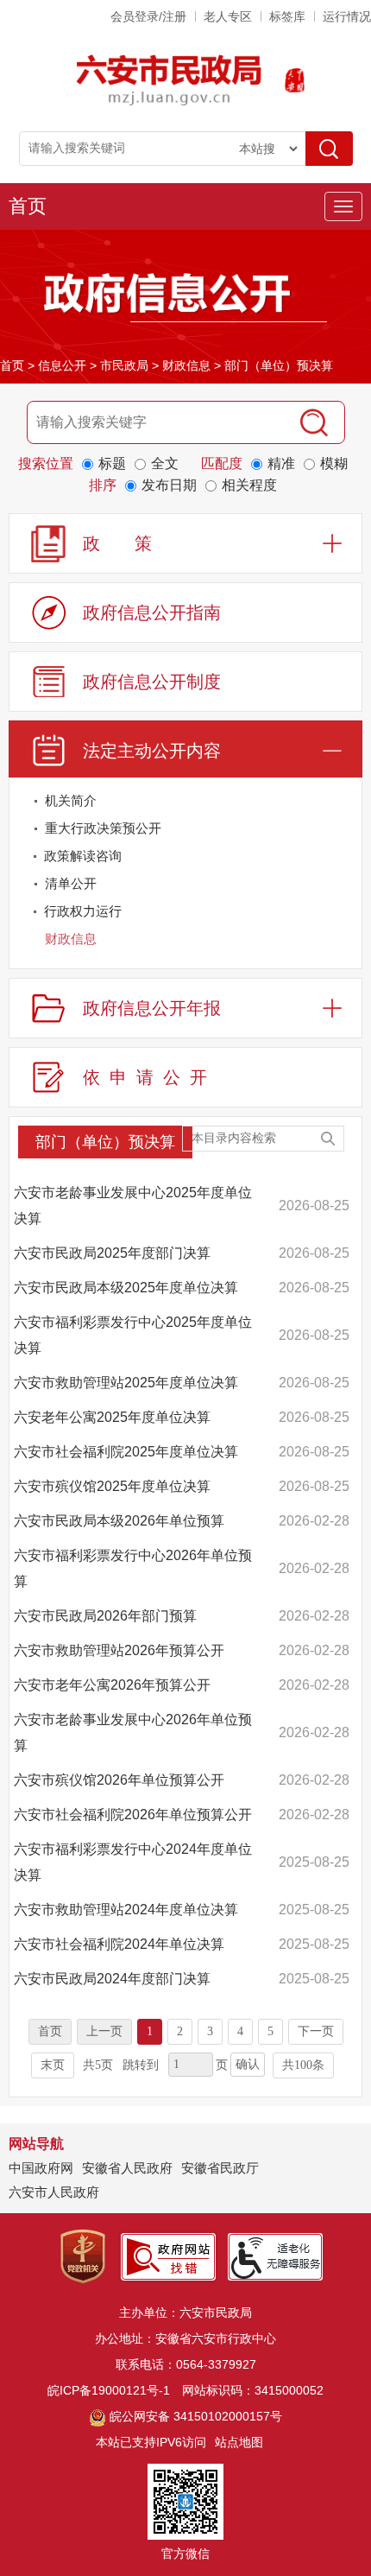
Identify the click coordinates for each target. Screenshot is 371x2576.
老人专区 (228, 16)
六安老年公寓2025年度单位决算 (112, 1417)
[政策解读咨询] (345, 859)
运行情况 (347, 16)
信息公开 (62, 365)
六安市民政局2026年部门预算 (105, 1616)
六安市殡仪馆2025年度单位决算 (112, 1486)
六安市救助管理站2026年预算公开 (119, 1650)
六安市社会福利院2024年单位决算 (119, 1944)
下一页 (316, 2031)
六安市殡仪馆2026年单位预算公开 (119, 1780)
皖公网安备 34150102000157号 (196, 2416)
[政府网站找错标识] (168, 2256)
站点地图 (239, 2442)
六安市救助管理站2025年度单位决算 (126, 1383)
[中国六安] (295, 80)
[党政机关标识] (83, 2256)
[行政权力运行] (345, 914)
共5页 (98, 2065)
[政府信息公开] (185, 296)
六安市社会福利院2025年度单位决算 (126, 1452)
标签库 (287, 16)
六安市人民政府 (54, 2192)
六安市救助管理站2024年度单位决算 (126, 1910)
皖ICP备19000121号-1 (109, 2390)
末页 (53, 2065)
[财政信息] (345, 942)
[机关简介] (345, 804)
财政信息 (186, 365)
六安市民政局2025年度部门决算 (112, 1253)
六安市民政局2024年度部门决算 (112, 1979)
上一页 (104, 2031)
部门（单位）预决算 (279, 365)
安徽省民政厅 (220, 2168)
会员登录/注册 (148, 16)
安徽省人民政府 (127, 2168)
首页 (28, 206)
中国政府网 (41, 2168)
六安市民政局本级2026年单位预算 (119, 1521)
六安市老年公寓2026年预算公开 (112, 1685)
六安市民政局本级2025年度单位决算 (126, 1288)
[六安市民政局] (170, 80)
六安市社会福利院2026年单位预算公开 (133, 1815)
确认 (248, 2064)
